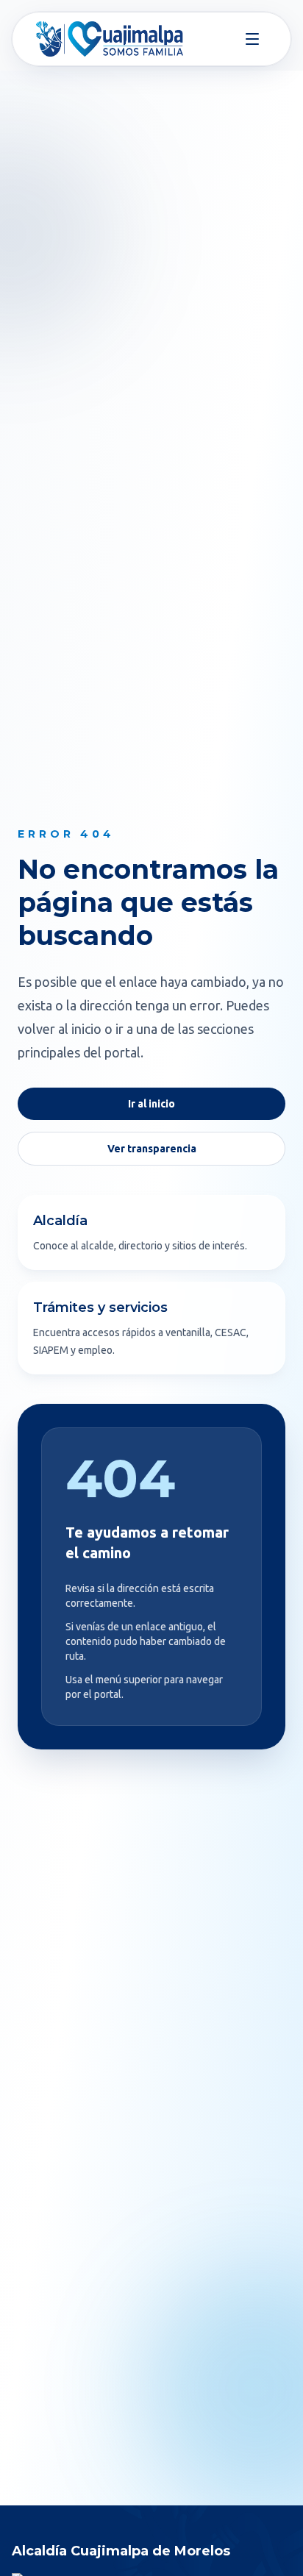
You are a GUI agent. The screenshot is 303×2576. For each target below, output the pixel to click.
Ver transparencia (152, 1149)
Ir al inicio (151, 1104)
